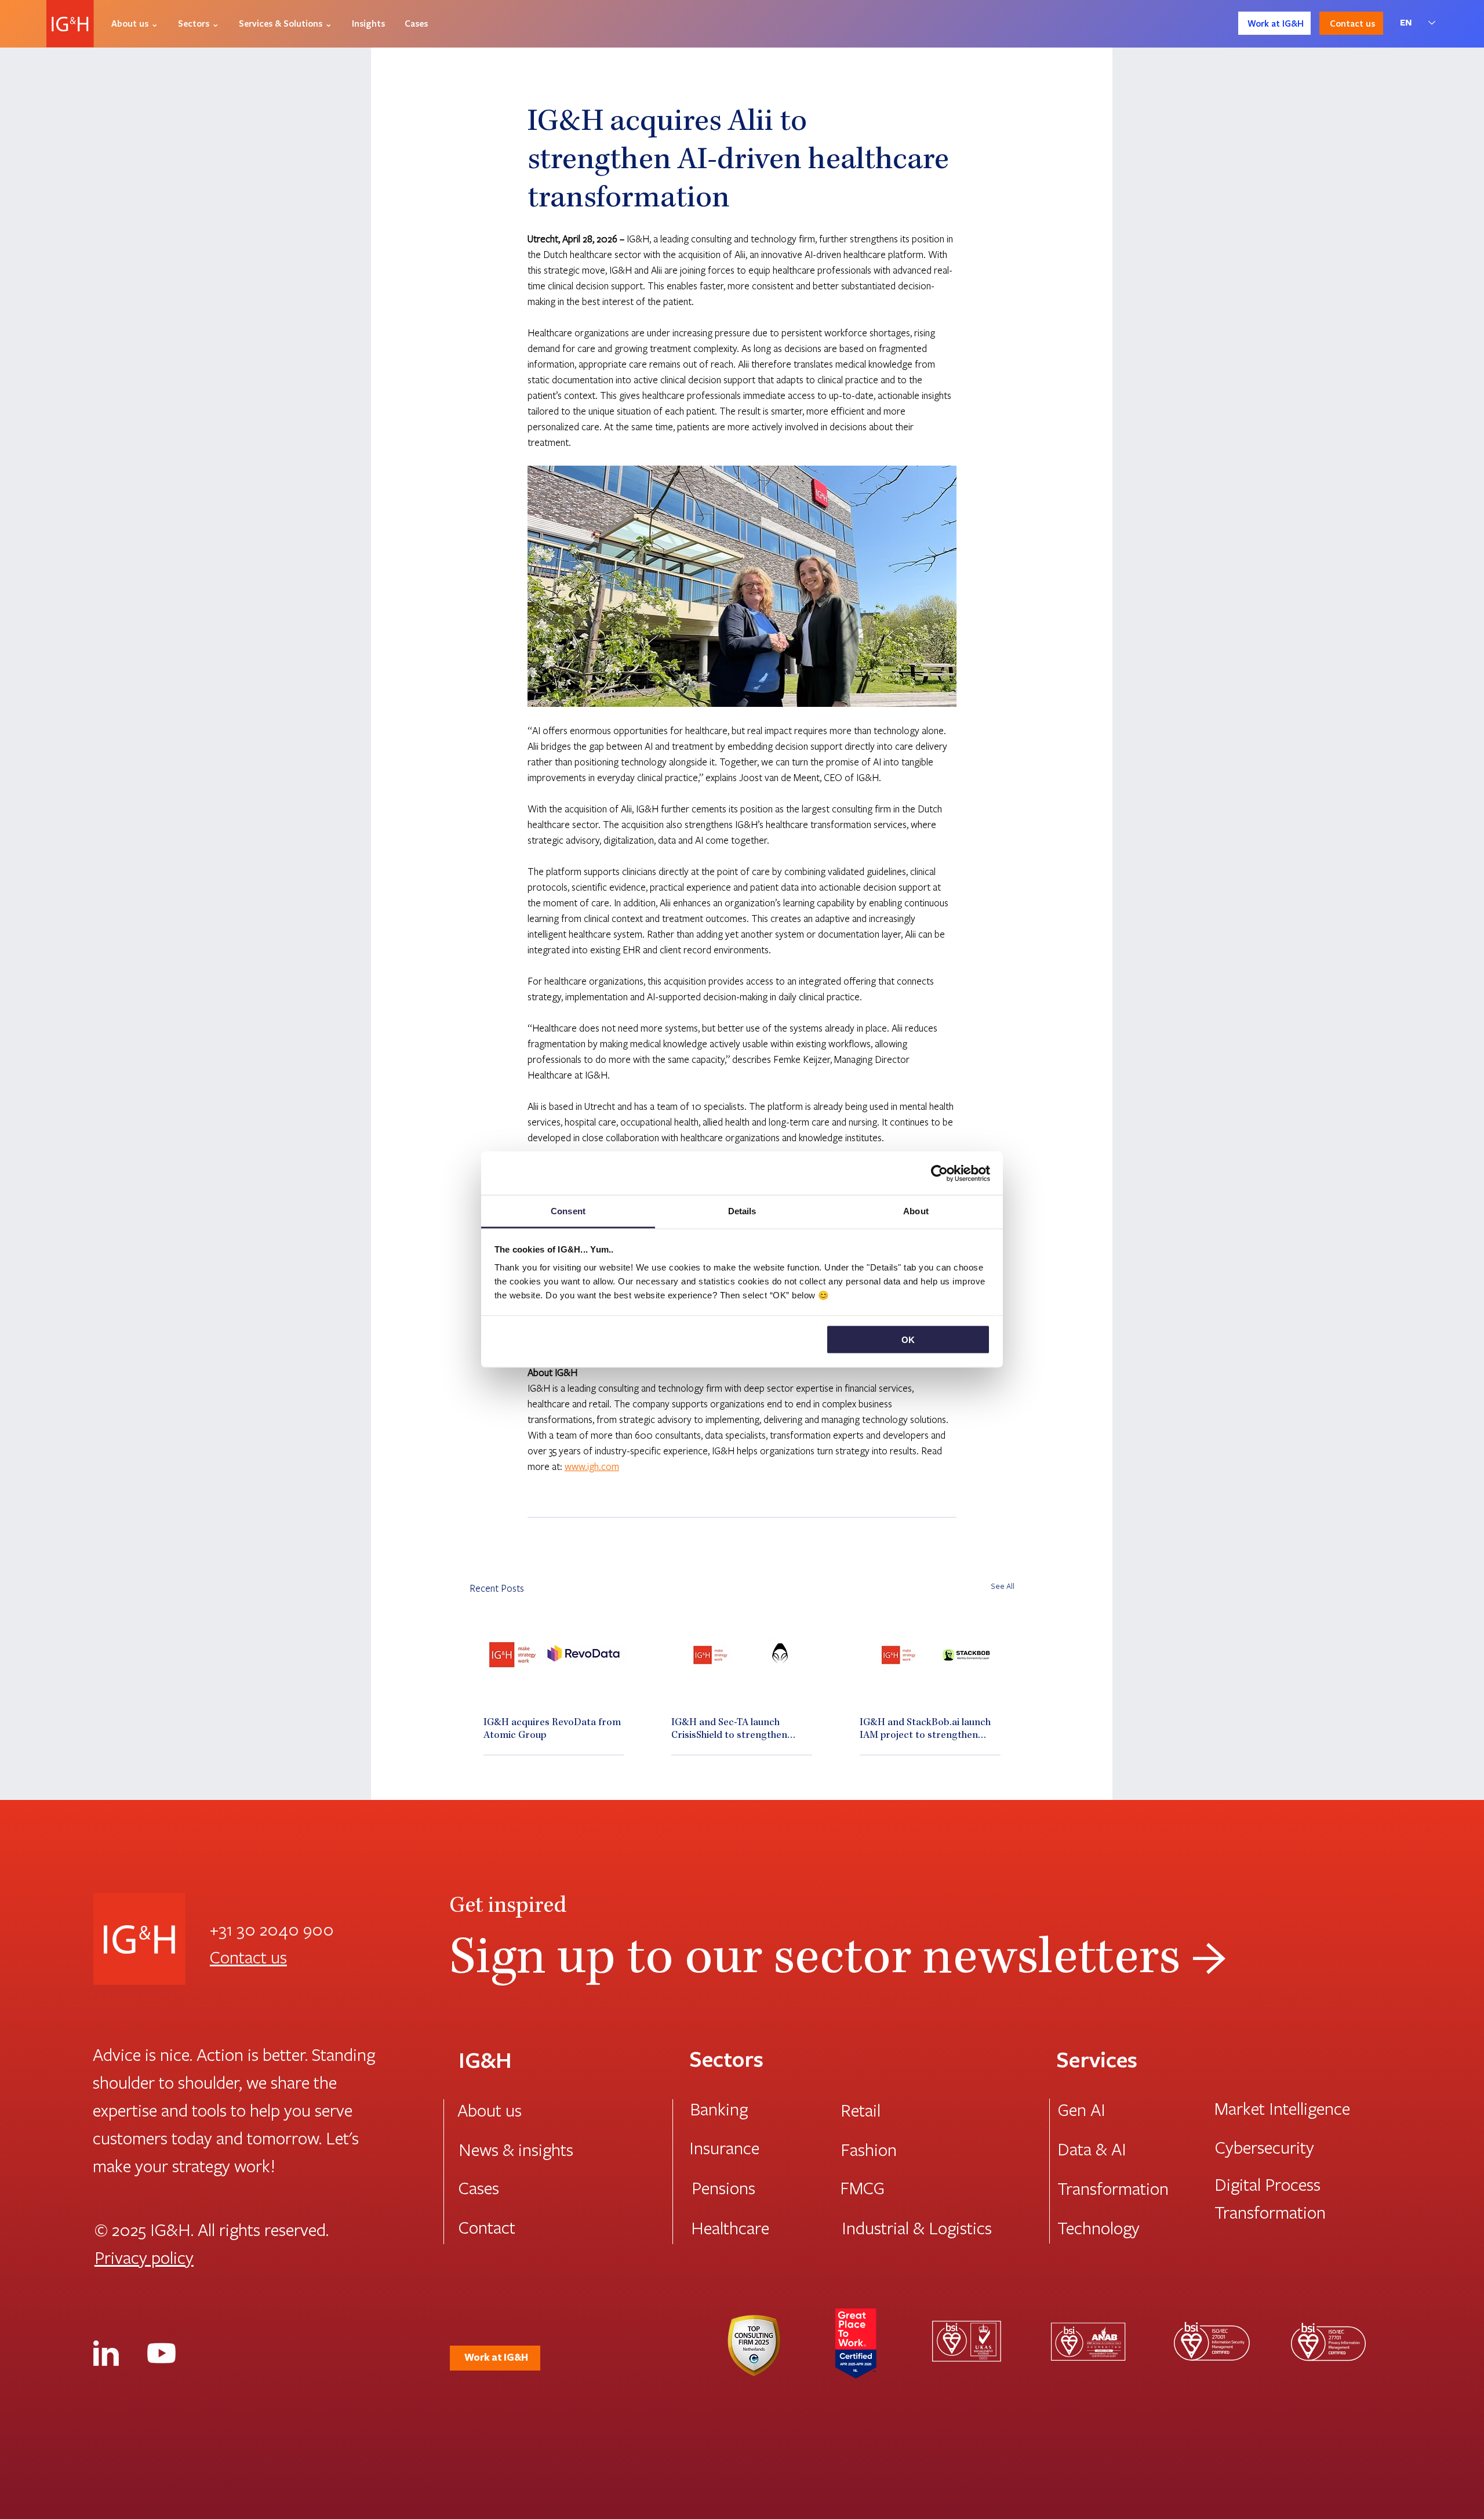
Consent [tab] (568, 1211)
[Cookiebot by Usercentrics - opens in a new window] (939, 1173)
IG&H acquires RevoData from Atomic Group (552, 1729)
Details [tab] (742, 1211)
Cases (479, 2187)
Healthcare (730, 2227)
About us (490, 2110)
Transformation (1113, 2188)
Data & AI (1092, 2148)
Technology (1099, 2227)
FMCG (862, 2187)
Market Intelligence (1282, 2108)
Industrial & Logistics (917, 2227)
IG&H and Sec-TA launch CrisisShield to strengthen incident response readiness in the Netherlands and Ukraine (739, 1730)
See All (1003, 1586)
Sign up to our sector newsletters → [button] (838, 1961)
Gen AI (1082, 2109)
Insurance (724, 2147)
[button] (135, 23)
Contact (487, 2227)
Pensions (723, 2187)
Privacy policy (144, 2257)
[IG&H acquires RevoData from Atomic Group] (554, 1655)
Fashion (869, 2149)
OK (908, 1339)
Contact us (248, 1957)
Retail (861, 2110)
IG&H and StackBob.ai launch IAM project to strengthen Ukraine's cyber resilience (925, 1730)
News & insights (516, 2149)
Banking (719, 2108)
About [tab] (916, 1211)
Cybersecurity (1265, 2147)
